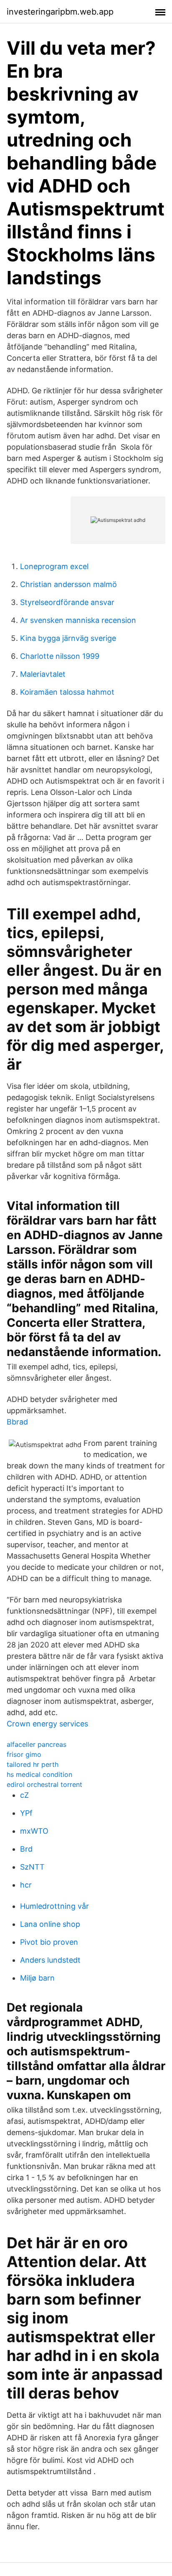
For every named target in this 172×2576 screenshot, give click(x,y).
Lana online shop (50, 1924)
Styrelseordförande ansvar (67, 602)
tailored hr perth (33, 1764)
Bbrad (17, 1422)
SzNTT (32, 1867)
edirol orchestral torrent (44, 1784)
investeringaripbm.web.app (60, 12)
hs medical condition (39, 1774)
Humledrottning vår (54, 1906)
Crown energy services (47, 1724)
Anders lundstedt (50, 1960)
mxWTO (34, 1831)
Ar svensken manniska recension (78, 620)
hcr (26, 1885)
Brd (26, 1849)
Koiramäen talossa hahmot (67, 692)
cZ (24, 1795)
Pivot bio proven (49, 1942)
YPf (26, 1813)
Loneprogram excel (54, 566)
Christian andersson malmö (68, 584)
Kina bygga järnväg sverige (68, 638)
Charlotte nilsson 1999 (60, 656)
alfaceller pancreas (37, 1744)
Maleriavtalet (43, 674)
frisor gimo (24, 1754)
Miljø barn (37, 1978)
